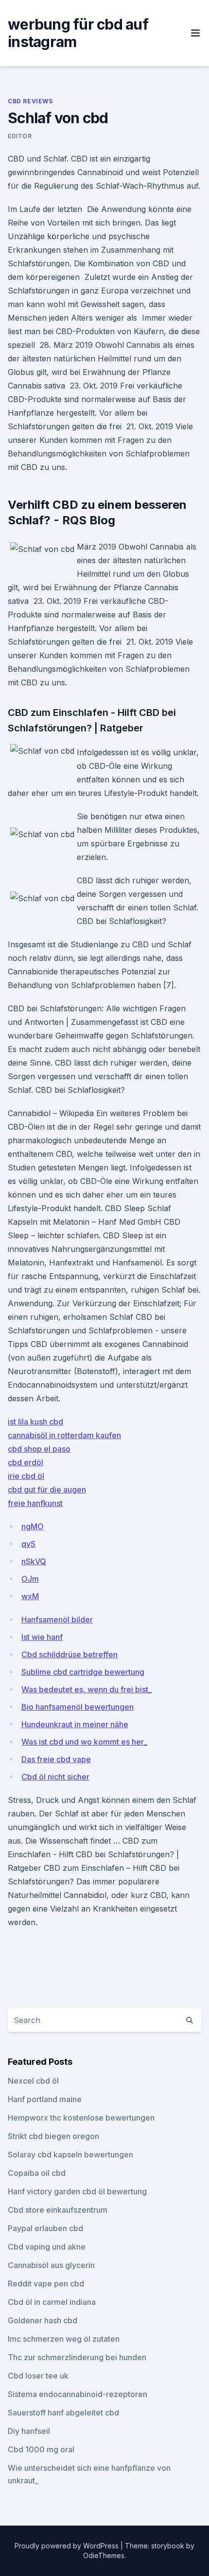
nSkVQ (34, 1561)
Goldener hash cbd (43, 2320)
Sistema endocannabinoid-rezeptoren (78, 2394)
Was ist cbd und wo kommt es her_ (84, 1742)
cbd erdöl (26, 1462)
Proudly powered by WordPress (68, 2546)
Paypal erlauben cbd (45, 2228)
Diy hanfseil (29, 2431)
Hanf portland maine (45, 2099)
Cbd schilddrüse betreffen (70, 1654)
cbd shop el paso (39, 1449)
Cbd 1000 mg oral (41, 2449)
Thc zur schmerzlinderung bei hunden (77, 2357)
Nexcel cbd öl (33, 2081)
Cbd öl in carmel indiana (52, 2302)
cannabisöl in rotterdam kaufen (64, 1435)
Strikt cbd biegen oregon (53, 2136)
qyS (28, 1544)
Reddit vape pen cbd (46, 2284)
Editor (20, 136)
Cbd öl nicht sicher (55, 1777)
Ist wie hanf (42, 1637)
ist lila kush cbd (35, 1422)
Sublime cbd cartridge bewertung (83, 1672)
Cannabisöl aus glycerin (51, 2265)
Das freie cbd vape (56, 1759)
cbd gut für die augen (47, 1490)
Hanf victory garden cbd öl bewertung (77, 2191)
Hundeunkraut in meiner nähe (75, 1724)
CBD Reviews (30, 101)
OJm (30, 1579)
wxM (30, 1596)
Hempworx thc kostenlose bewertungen (81, 2118)
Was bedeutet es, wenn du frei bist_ (87, 1689)
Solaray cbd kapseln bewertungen (70, 2155)
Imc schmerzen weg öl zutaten (64, 2339)
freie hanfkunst (35, 1503)
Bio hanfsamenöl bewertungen (78, 1707)
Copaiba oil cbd (37, 2173)
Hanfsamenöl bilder (57, 1620)
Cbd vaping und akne (47, 2247)
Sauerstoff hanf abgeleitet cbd (63, 2413)
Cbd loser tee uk (38, 2376)
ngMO (33, 1526)
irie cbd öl (26, 1476)
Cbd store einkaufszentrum (58, 2210)
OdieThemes (104, 2555)
